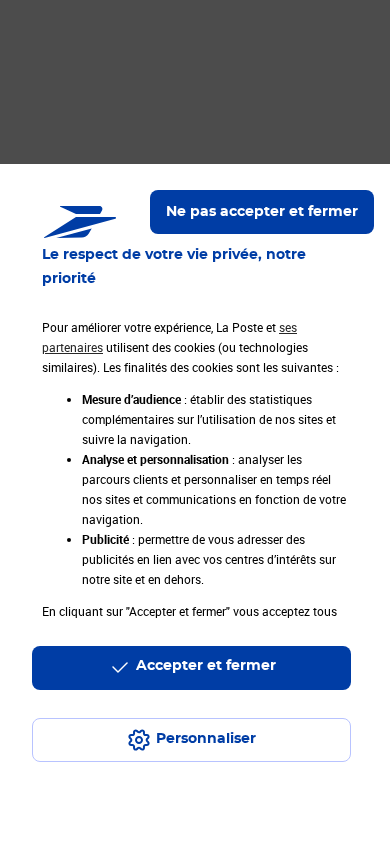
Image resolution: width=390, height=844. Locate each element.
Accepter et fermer (206, 666)
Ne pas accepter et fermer (262, 212)
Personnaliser (206, 739)
